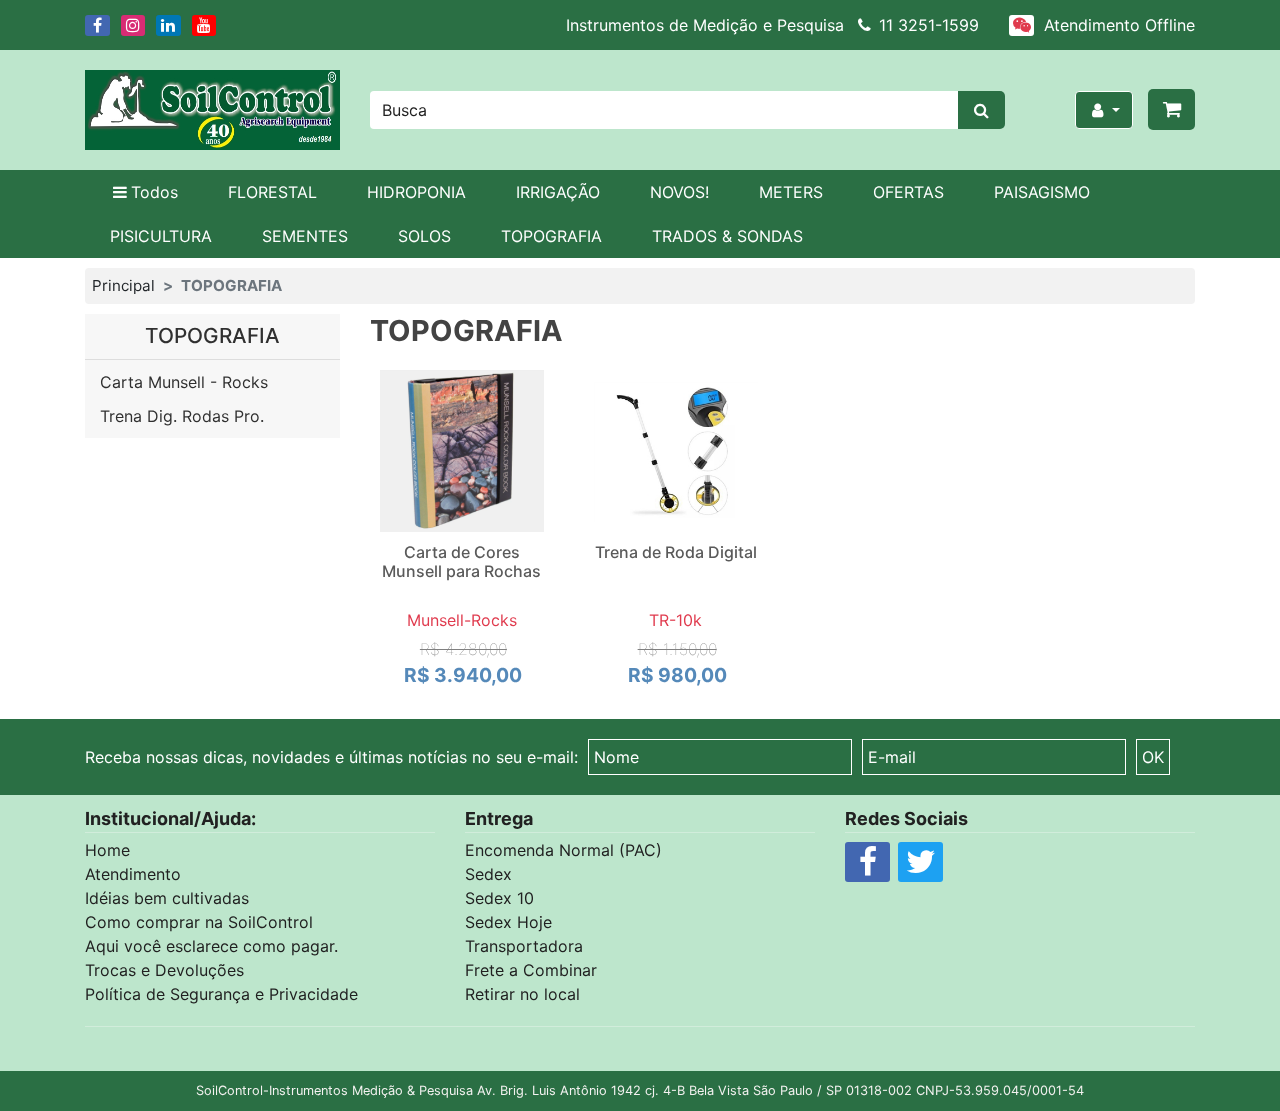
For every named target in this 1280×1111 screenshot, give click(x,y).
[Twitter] (920, 867)
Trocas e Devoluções (164, 970)
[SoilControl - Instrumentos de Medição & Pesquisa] (212, 110)
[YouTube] (206, 25)
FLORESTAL (272, 192)
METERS (791, 192)
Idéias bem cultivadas (167, 898)
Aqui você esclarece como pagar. (211, 946)
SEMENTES (305, 236)
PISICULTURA (161, 236)
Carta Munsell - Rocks (184, 382)
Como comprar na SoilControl (199, 922)
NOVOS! (679, 192)
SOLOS (424, 236)
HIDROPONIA (416, 192)
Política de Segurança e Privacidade (221, 994)
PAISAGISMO (1042, 192)
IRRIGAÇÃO (558, 192)
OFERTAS (908, 192)
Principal (123, 285)
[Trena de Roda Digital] (676, 451)
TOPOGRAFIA (551, 236)
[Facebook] (99, 25)
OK (1153, 757)
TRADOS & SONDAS (727, 236)
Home (107, 850)
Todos (154, 192)
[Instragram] (135, 25)
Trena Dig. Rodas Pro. (182, 416)
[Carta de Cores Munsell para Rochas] (462, 451)
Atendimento (133, 874)
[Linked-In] (170, 25)
